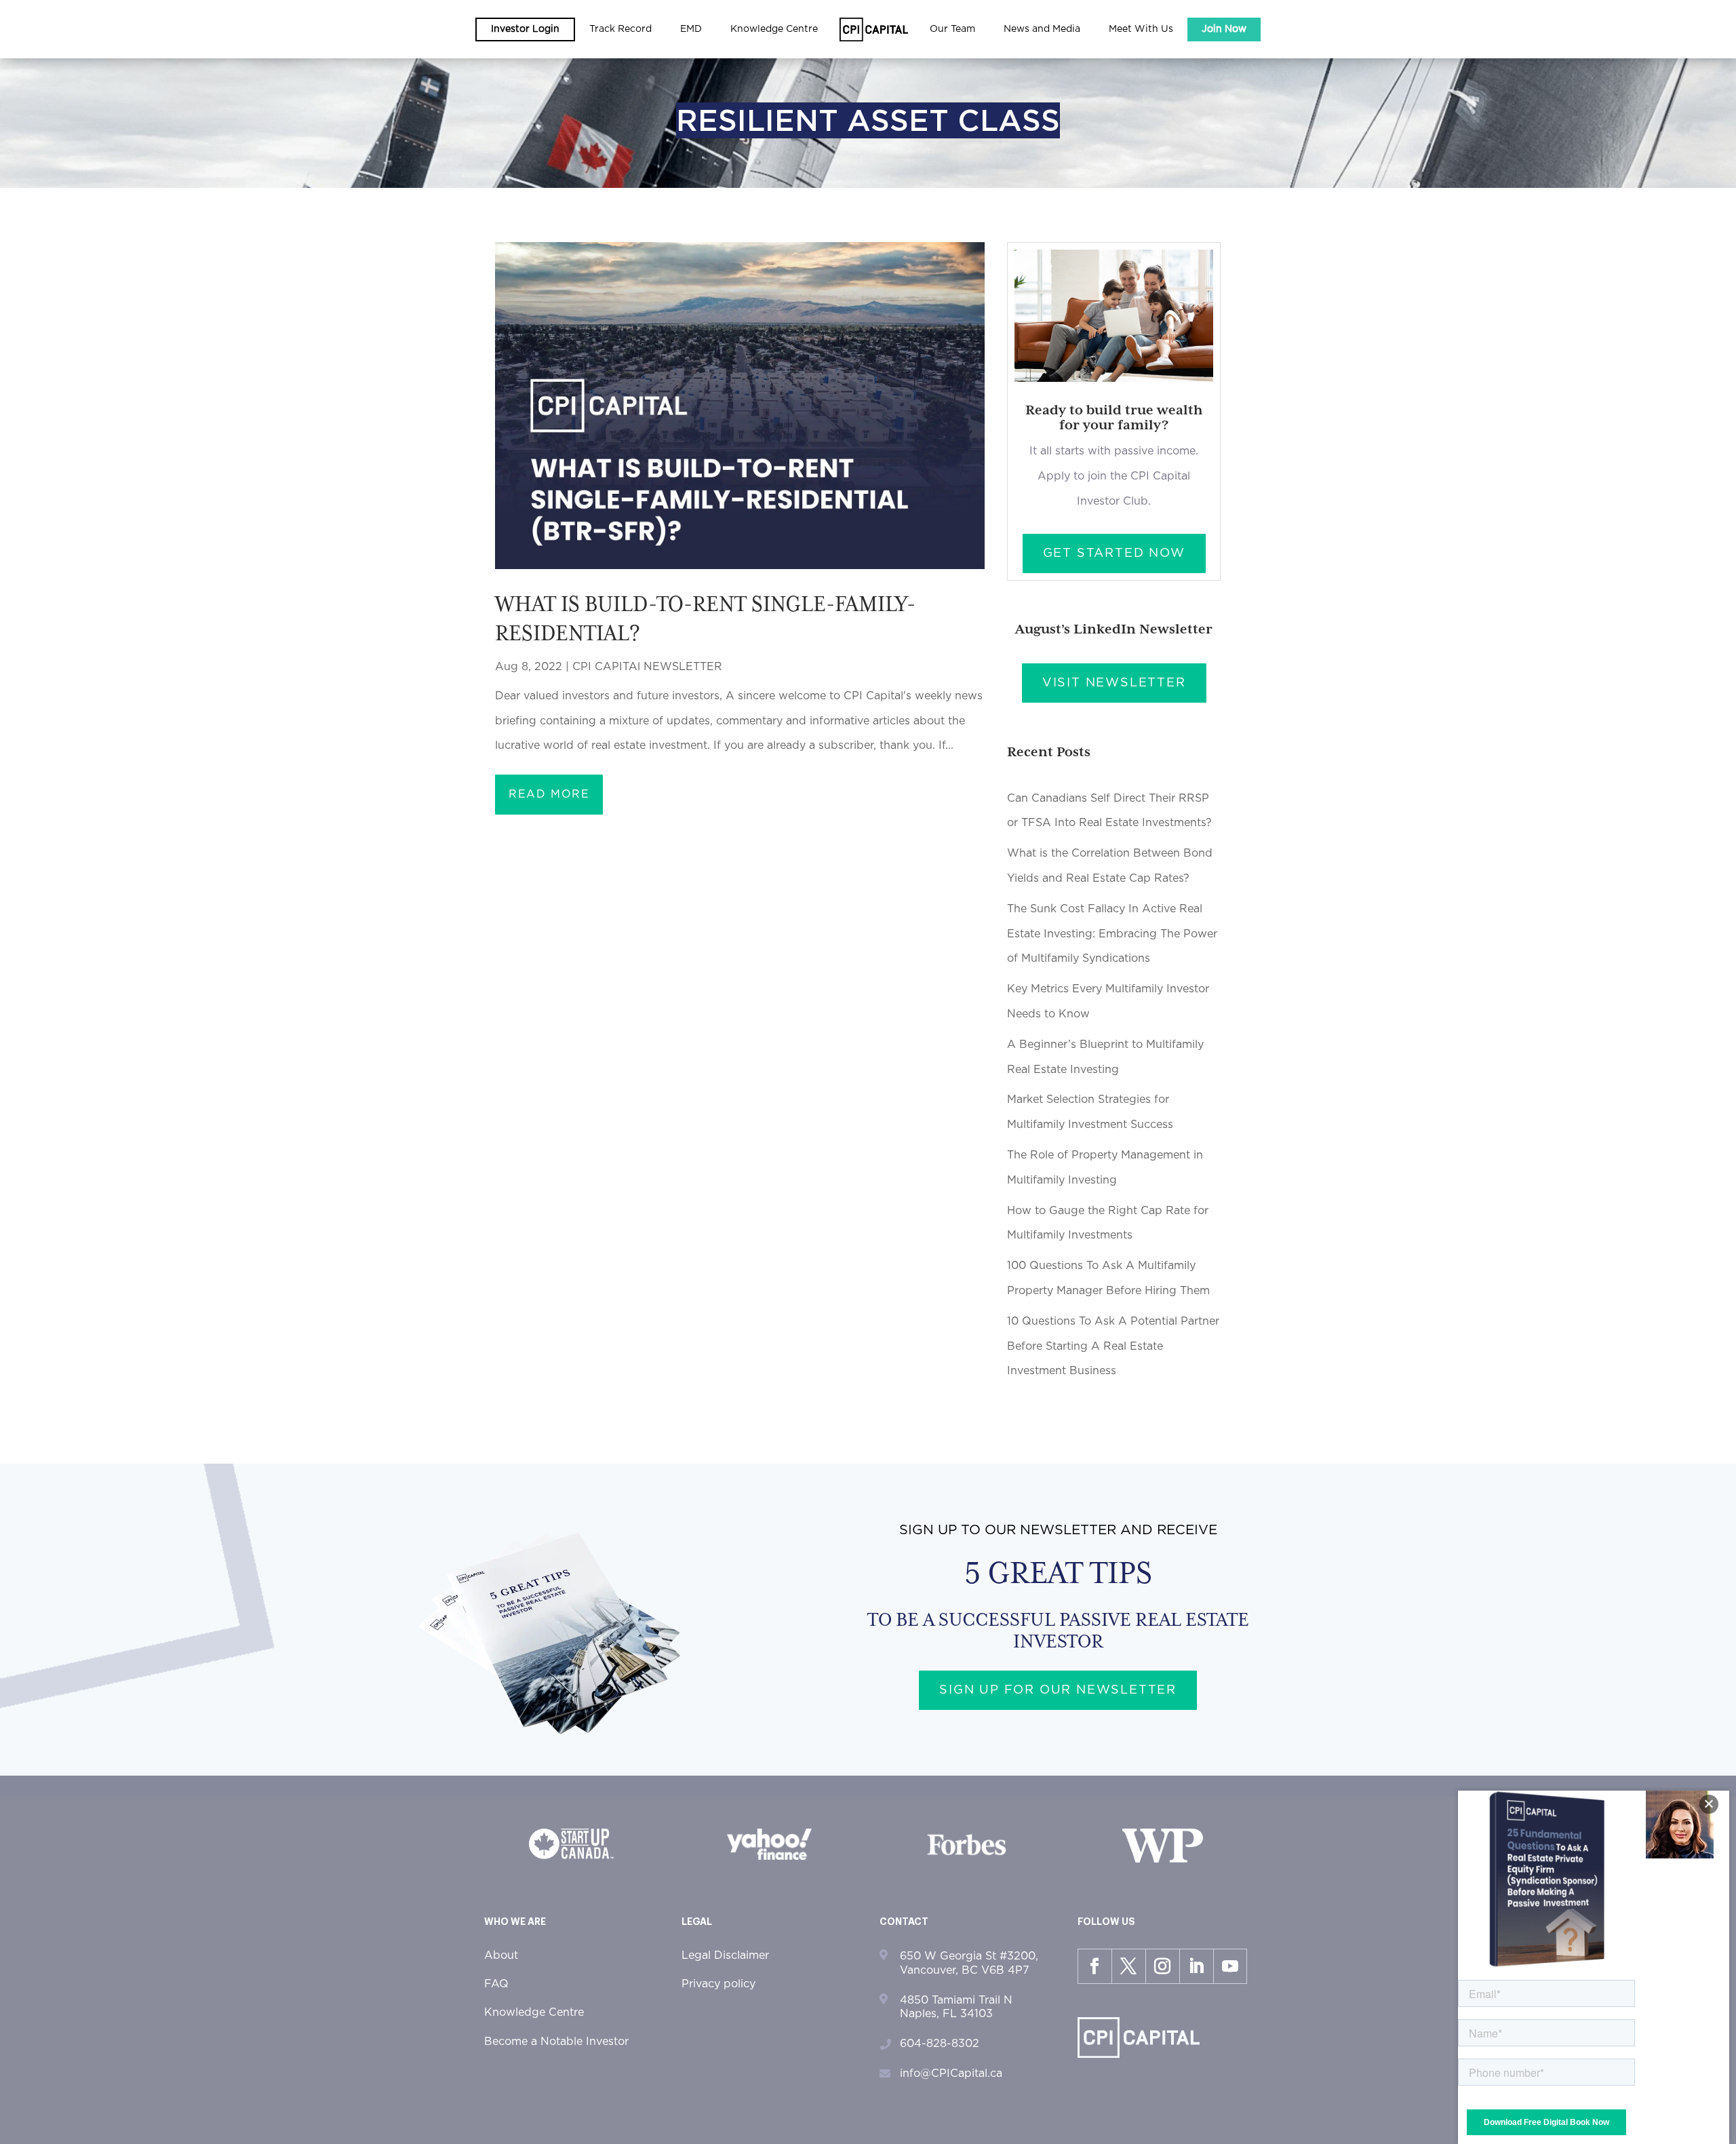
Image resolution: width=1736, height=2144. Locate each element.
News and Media (1042, 29)
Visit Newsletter (1114, 683)
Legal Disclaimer (725, 1955)
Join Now (1224, 29)
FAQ (496, 1984)
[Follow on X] (1128, 1966)
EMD (691, 29)
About (501, 1955)
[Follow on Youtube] (1230, 1966)
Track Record (620, 29)
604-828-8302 (940, 2044)
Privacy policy (718, 1984)
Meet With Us (1141, 29)
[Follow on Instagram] (1162, 1966)
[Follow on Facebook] (1094, 1966)
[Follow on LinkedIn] (1196, 1966)
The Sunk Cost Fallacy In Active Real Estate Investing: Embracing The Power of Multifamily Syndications (1112, 934)
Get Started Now (1114, 553)
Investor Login (525, 29)
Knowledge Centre (534, 2012)
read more (549, 794)
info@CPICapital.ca (951, 2073)
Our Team (952, 29)
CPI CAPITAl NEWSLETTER (647, 667)
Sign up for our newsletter (1058, 1690)
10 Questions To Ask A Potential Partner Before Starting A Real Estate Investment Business (1113, 1346)
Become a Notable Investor (556, 2042)
